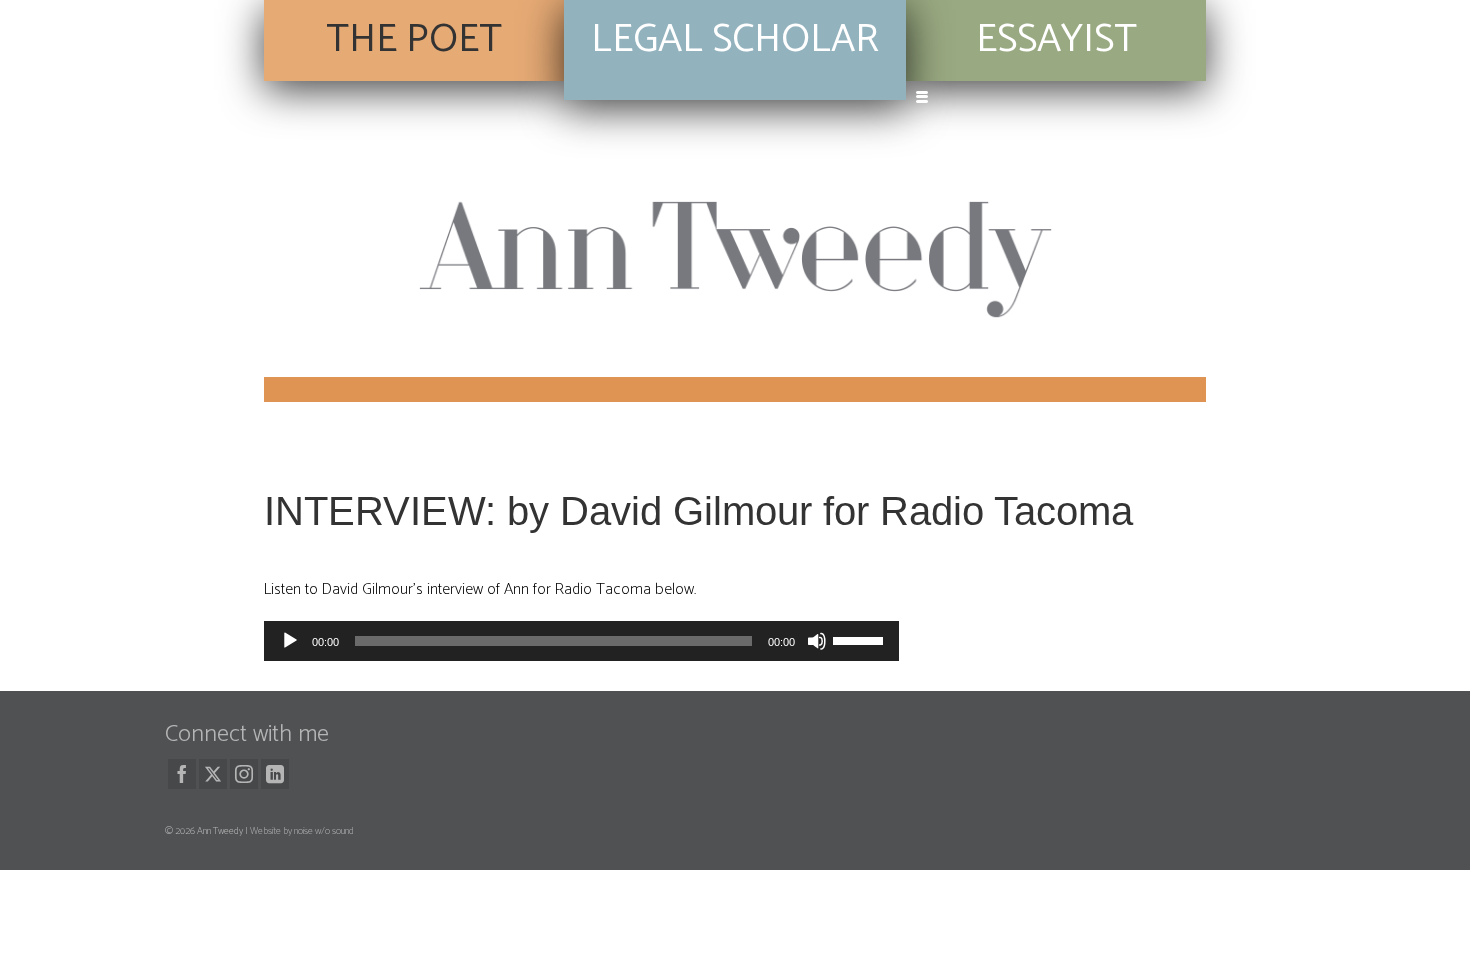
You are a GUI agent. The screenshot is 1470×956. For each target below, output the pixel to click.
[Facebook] (182, 774)
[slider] (861, 639)
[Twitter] (213, 774)
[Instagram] (244, 774)
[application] (581, 641)
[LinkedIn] (275, 774)
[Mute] (817, 641)
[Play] (290, 641)
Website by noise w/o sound (302, 831)
